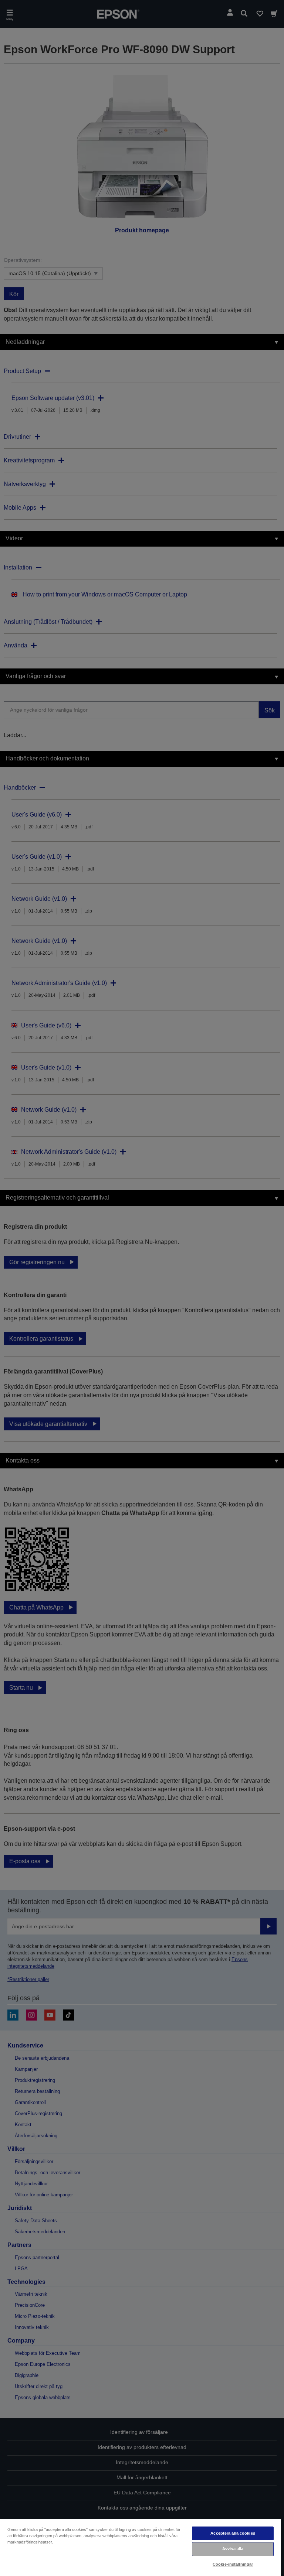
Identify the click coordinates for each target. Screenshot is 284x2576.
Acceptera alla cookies (233, 2533)
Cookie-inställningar (233, 2564)
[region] (141, 2547)
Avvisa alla (233, 2549)
